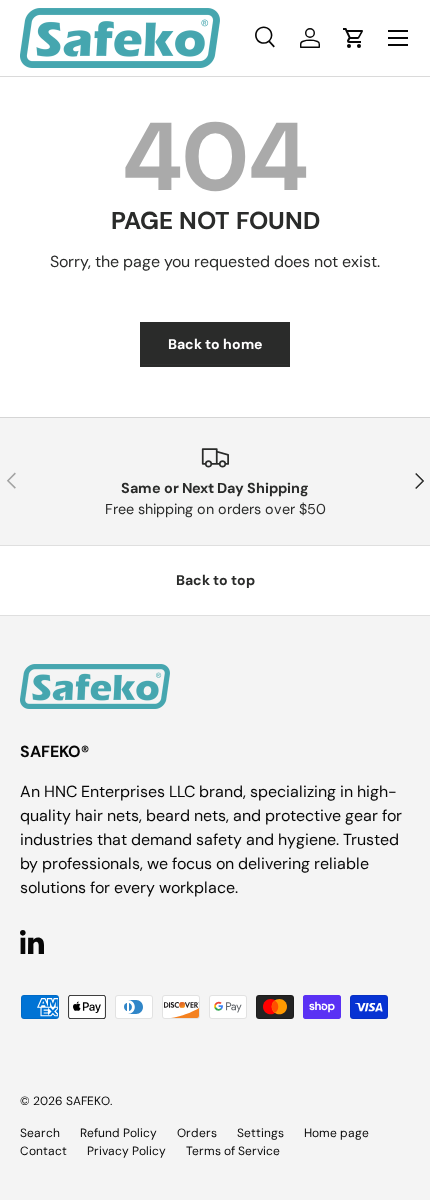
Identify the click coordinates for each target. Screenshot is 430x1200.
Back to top (215, 580)
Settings (260, 1133)
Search (40, 1133)
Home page (336, 1133)
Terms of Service (233, 1151)
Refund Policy (118, 1133)
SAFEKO (88, 1101)
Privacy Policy (126, 1151)
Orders (197, 1133)
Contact (43, 1151)
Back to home (215, 344)
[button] (354, 38)
